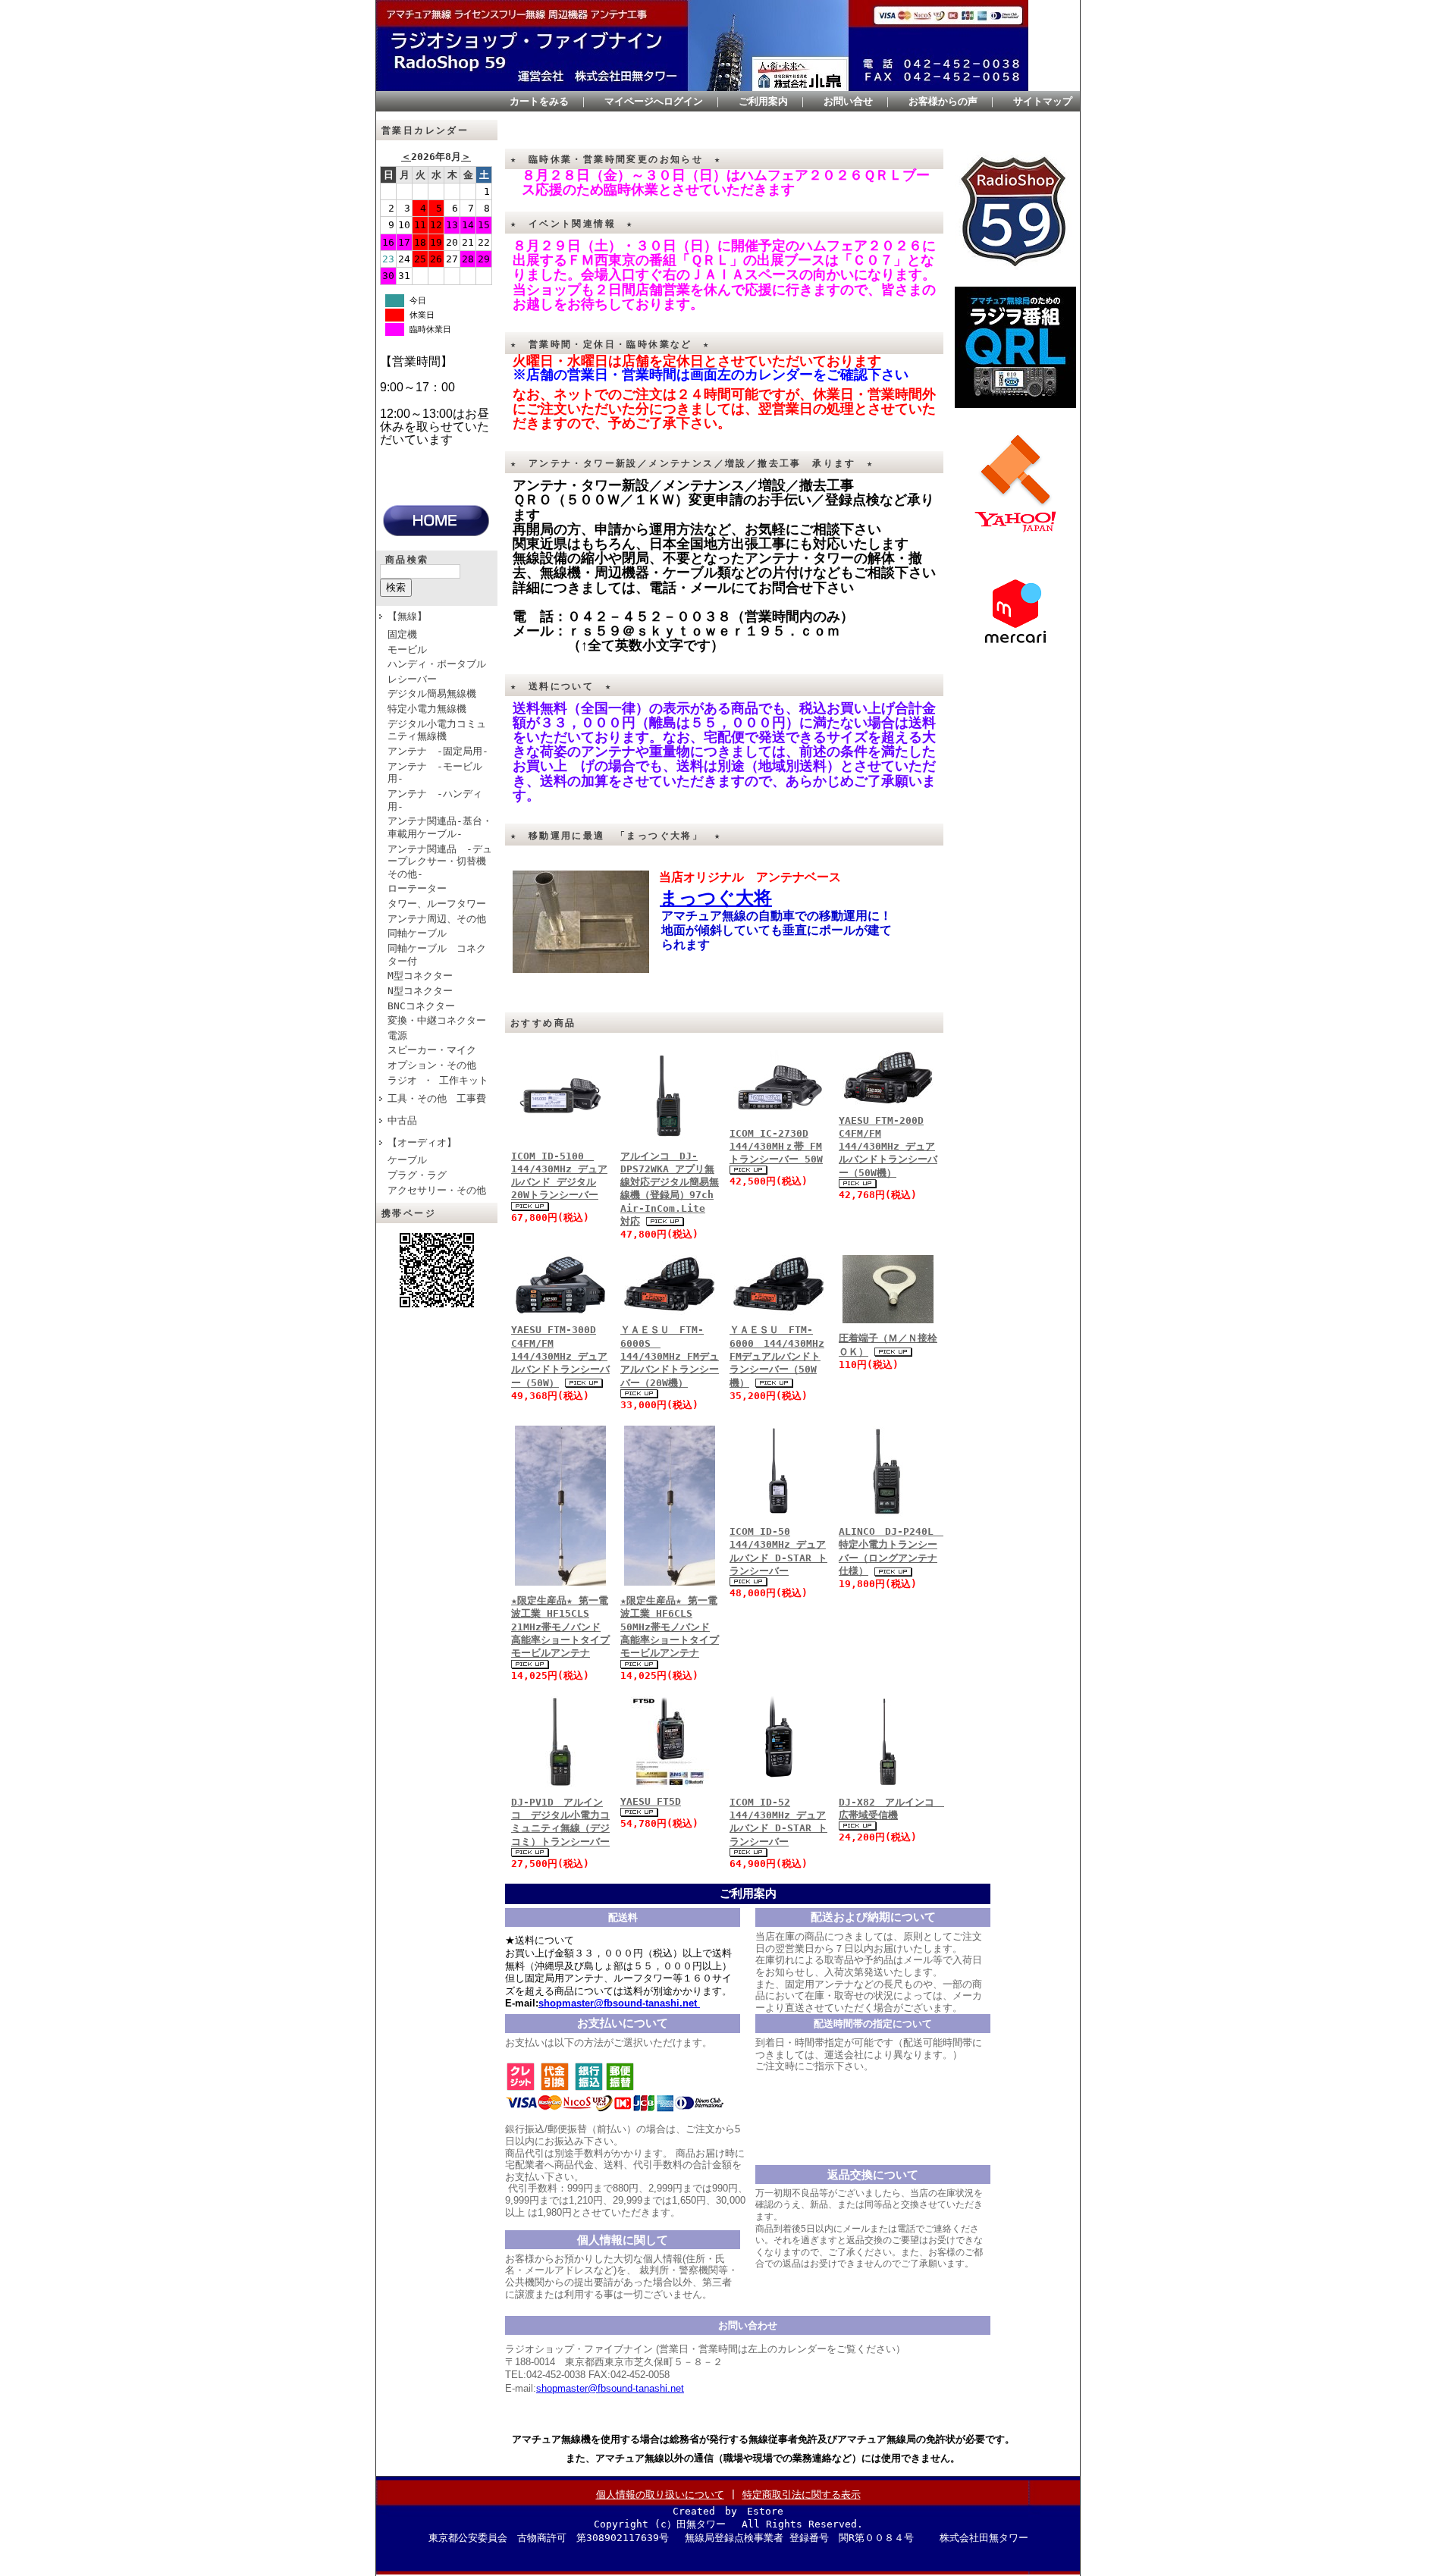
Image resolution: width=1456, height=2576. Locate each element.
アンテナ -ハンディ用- (435, 800)
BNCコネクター (421, 1006)
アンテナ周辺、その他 (437, 919)
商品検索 (407, 560)
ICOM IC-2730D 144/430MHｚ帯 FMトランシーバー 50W (776, 1147)
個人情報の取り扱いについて (660, 2494)
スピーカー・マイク (432, 1050)
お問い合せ (848, 101)
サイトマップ (1043, 101)
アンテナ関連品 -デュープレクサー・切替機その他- (440, 861)
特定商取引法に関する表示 (802, 2494)
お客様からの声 (943, 101)
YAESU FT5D (651, 1801)
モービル (407, 649)
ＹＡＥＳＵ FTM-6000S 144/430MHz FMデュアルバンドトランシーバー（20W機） (670, 1356)
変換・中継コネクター (437, 1020)
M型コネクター (420, 976)
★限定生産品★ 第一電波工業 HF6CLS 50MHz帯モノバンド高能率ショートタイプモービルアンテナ (670, 1627)
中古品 (402, 1120)
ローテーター (417, 888)
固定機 (402, 634)
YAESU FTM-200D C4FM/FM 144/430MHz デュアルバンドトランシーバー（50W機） (888, 1147)
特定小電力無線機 (427, 709)
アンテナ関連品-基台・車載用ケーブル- (440, 827)
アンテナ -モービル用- (435, 773)
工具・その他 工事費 (437, 1098)
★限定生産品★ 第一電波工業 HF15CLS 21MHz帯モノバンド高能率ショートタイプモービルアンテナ (560, 1627)
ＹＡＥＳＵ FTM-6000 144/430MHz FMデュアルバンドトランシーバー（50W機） (777, 1356)
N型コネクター (420, 991)
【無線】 (407, 616)
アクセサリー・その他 (437, 1190)
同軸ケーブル (417, 933)
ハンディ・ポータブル (437, 664)
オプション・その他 (432, 1065)
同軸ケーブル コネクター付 (437, 955)
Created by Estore (728, 2511)
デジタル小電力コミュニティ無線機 (437, 730)
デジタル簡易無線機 (432, 693)
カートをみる (539, 101)
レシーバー (412, 679)
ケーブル (407, 1160)
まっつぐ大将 (716, 897)
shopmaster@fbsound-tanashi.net (610, 2388)
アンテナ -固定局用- (438, 751)
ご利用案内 (763, 101)
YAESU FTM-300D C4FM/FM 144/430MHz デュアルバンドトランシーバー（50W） (560, 1356)
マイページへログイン (654, 101)
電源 (397, 1035)
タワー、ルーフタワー (437, 904)
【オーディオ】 (422, 1142)
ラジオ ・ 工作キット (438, 1080)
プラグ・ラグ (417, 1175)
